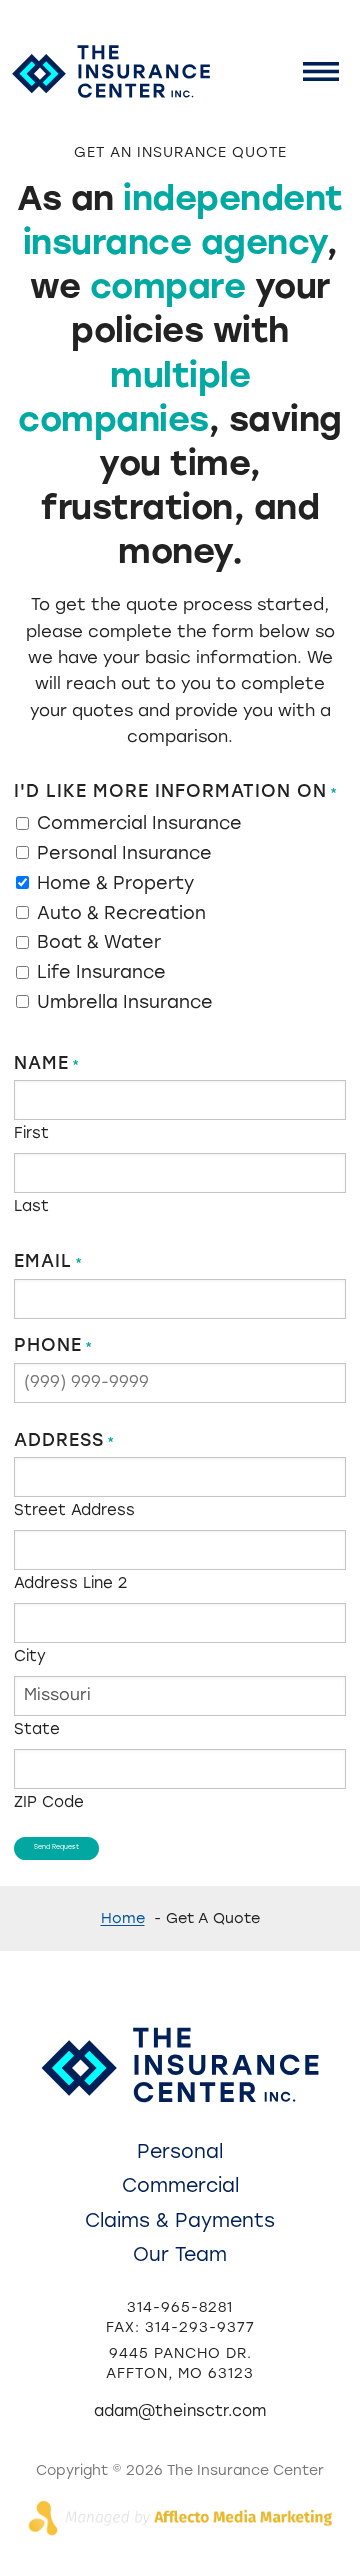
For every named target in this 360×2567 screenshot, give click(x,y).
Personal (180, 2151)
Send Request (56, 1847)
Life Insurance (101, 972)
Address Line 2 (70, 1582)
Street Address (74, 1509)
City (30, 1655)
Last (31, 1205)
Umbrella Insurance (125, 1002)
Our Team (180, 2254)
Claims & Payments (180, 2220)
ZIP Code (49, 1801)
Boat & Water (99, 942)
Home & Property (115, 883)
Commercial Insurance (139, 823)
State (37, 1728)
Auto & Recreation (121, 913)
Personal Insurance (124, 853)
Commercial (180, 2185)
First (31, 1132)
